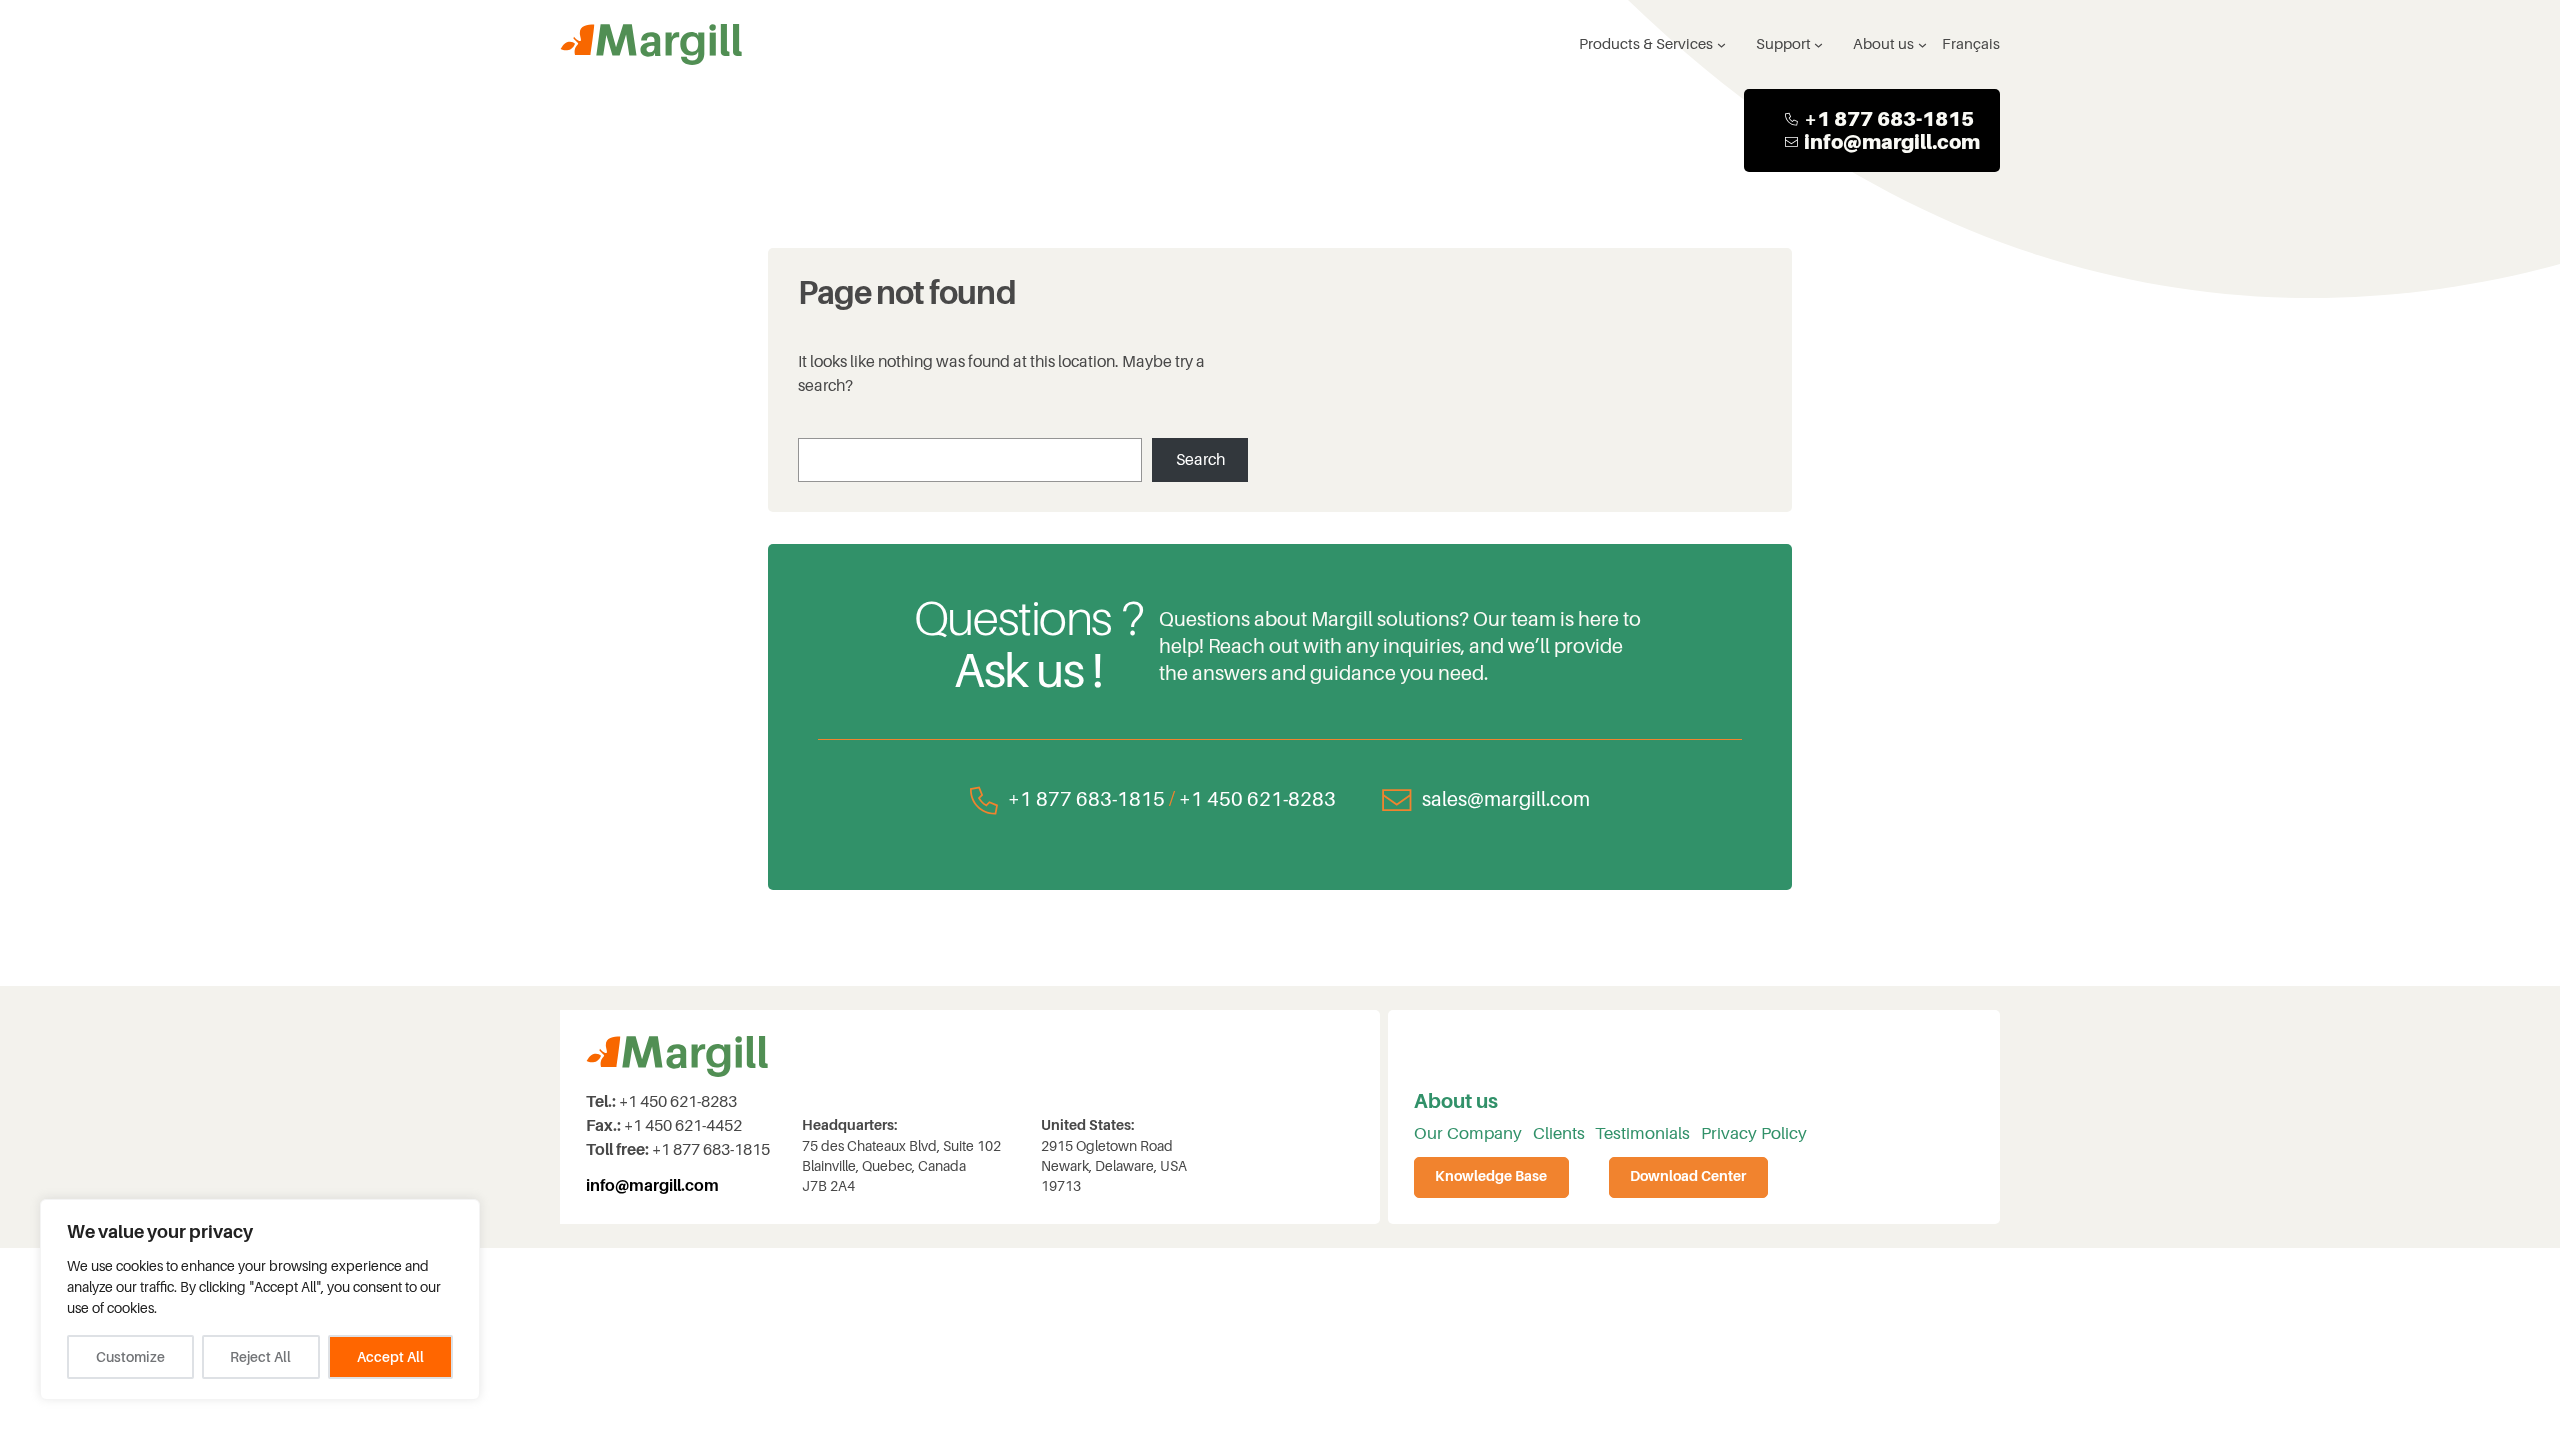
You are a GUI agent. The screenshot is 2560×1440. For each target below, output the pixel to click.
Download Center (1688, 1176)
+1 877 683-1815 (1086, 799)
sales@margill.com (1506, 799)
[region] (260, 1299)
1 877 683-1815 (1895, 119)
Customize (130, 1357)
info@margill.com (1892, 142)
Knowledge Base (1491, 1176)
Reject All (260, 1357)
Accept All (390, 1357)
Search (1200, 460)
